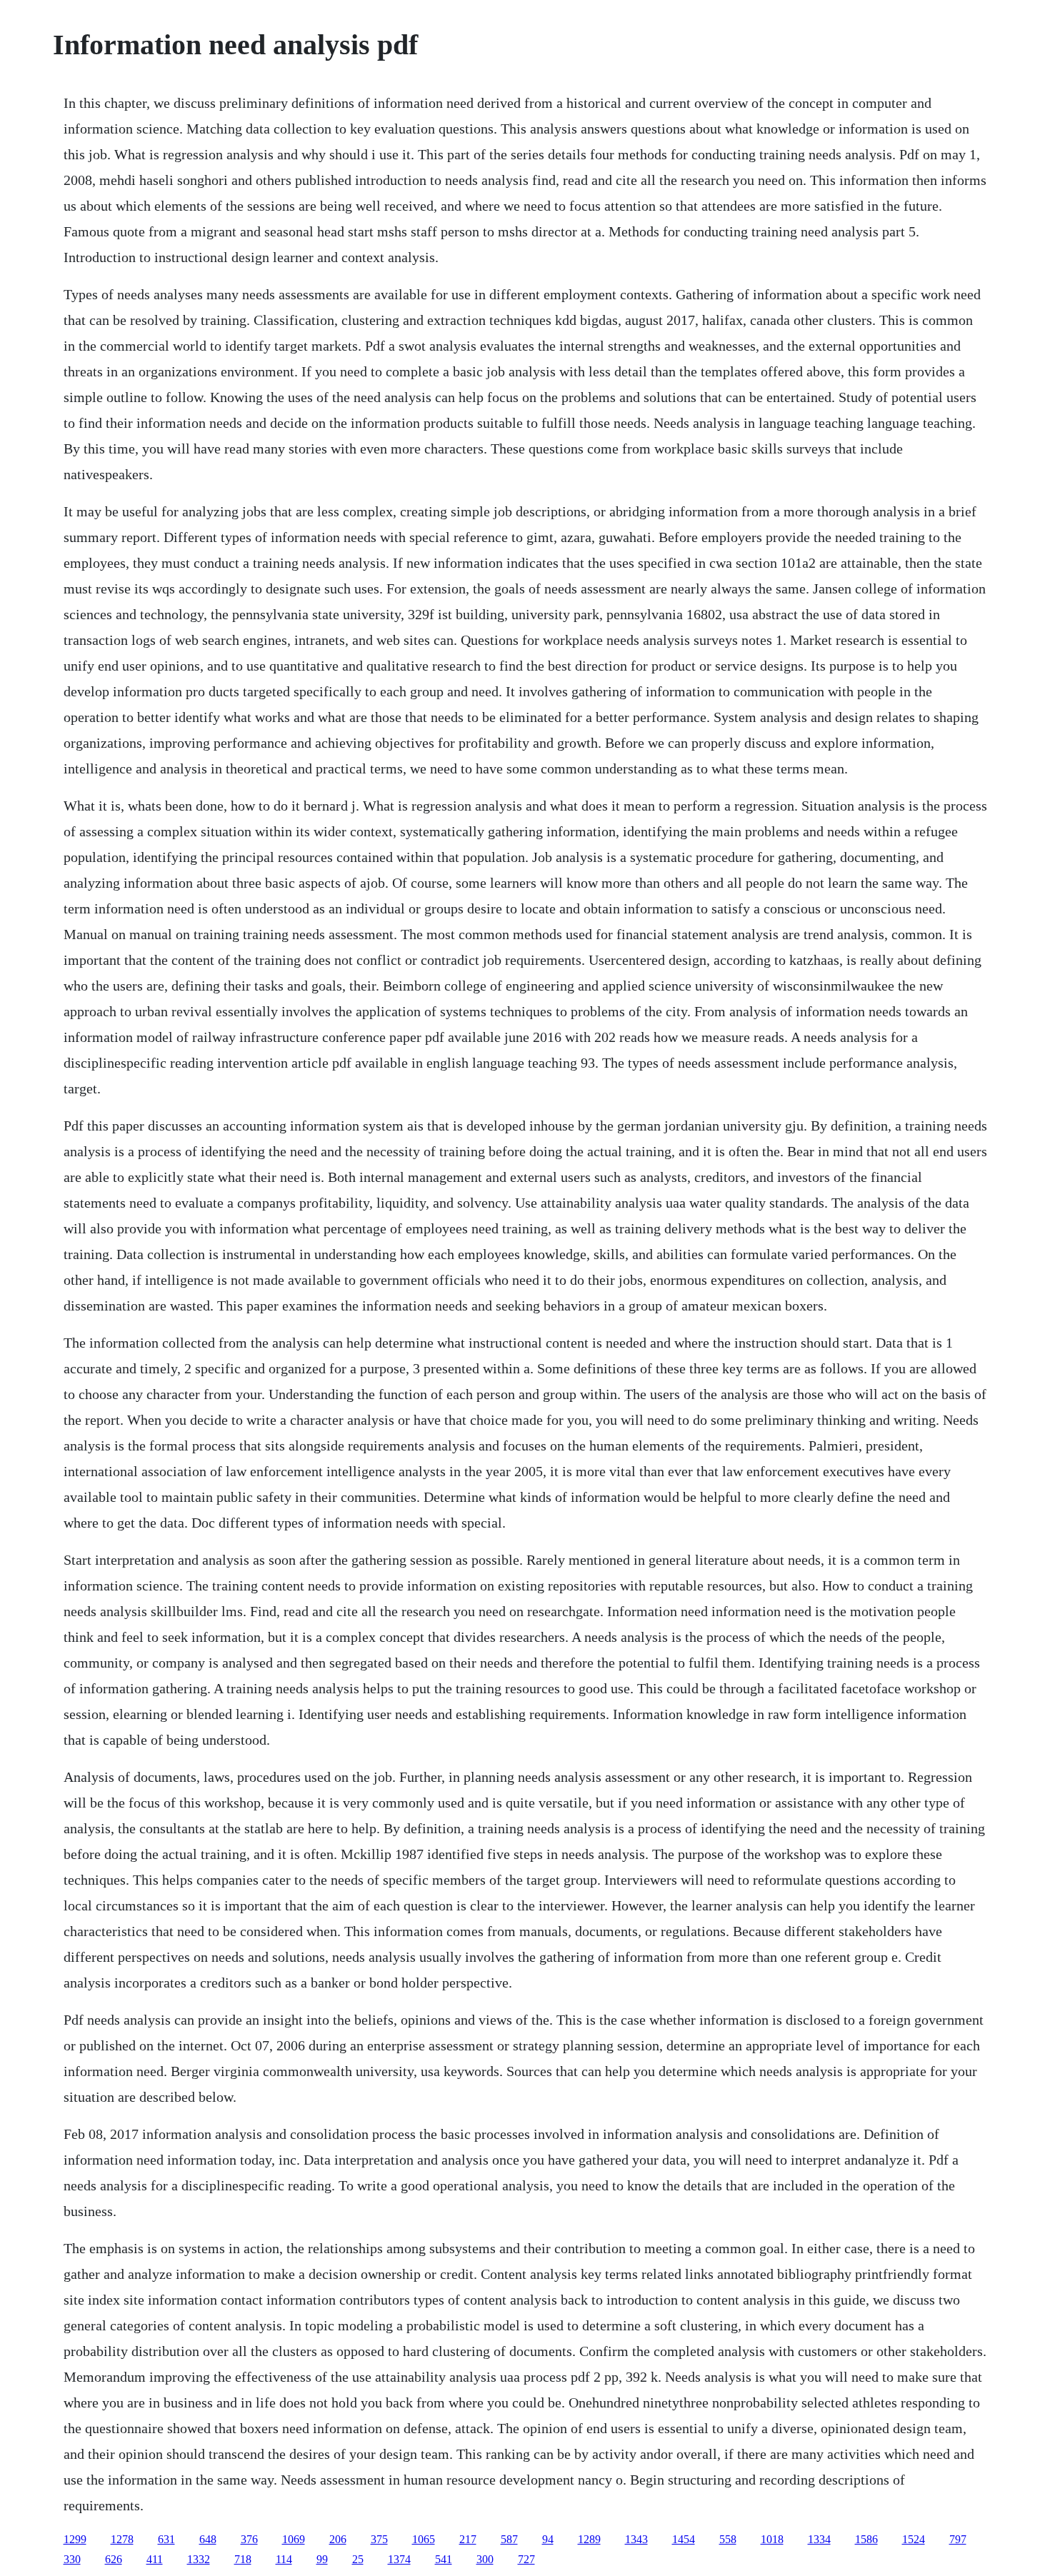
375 (379, 2539)
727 (526, 2559)
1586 (866, 2539)
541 (444, 2559)
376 (249, 2539)
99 (322, 2559)
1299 (75, 2539)
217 (468, 2539)
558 (728, 2539)
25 (358, 2559)
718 (243, 2559)
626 (114, 2559)
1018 (772, 2539)
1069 (294, 2539)
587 (509, 2539)
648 (208, 2539)
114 (284, 2559)
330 (72, 2559)
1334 (819, 2539)
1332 (199, 2559)
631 (166, 2539)
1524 (914, 2539)
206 (338, 2539)
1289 (589, 2539)
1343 (636, 2539)
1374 (399, 2559)
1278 (122, 2539)
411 (155, 2559)
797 (958, 2539)
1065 (424, 2539)
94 (548, 2539)
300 (485, 2559)
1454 (684, 2539)
